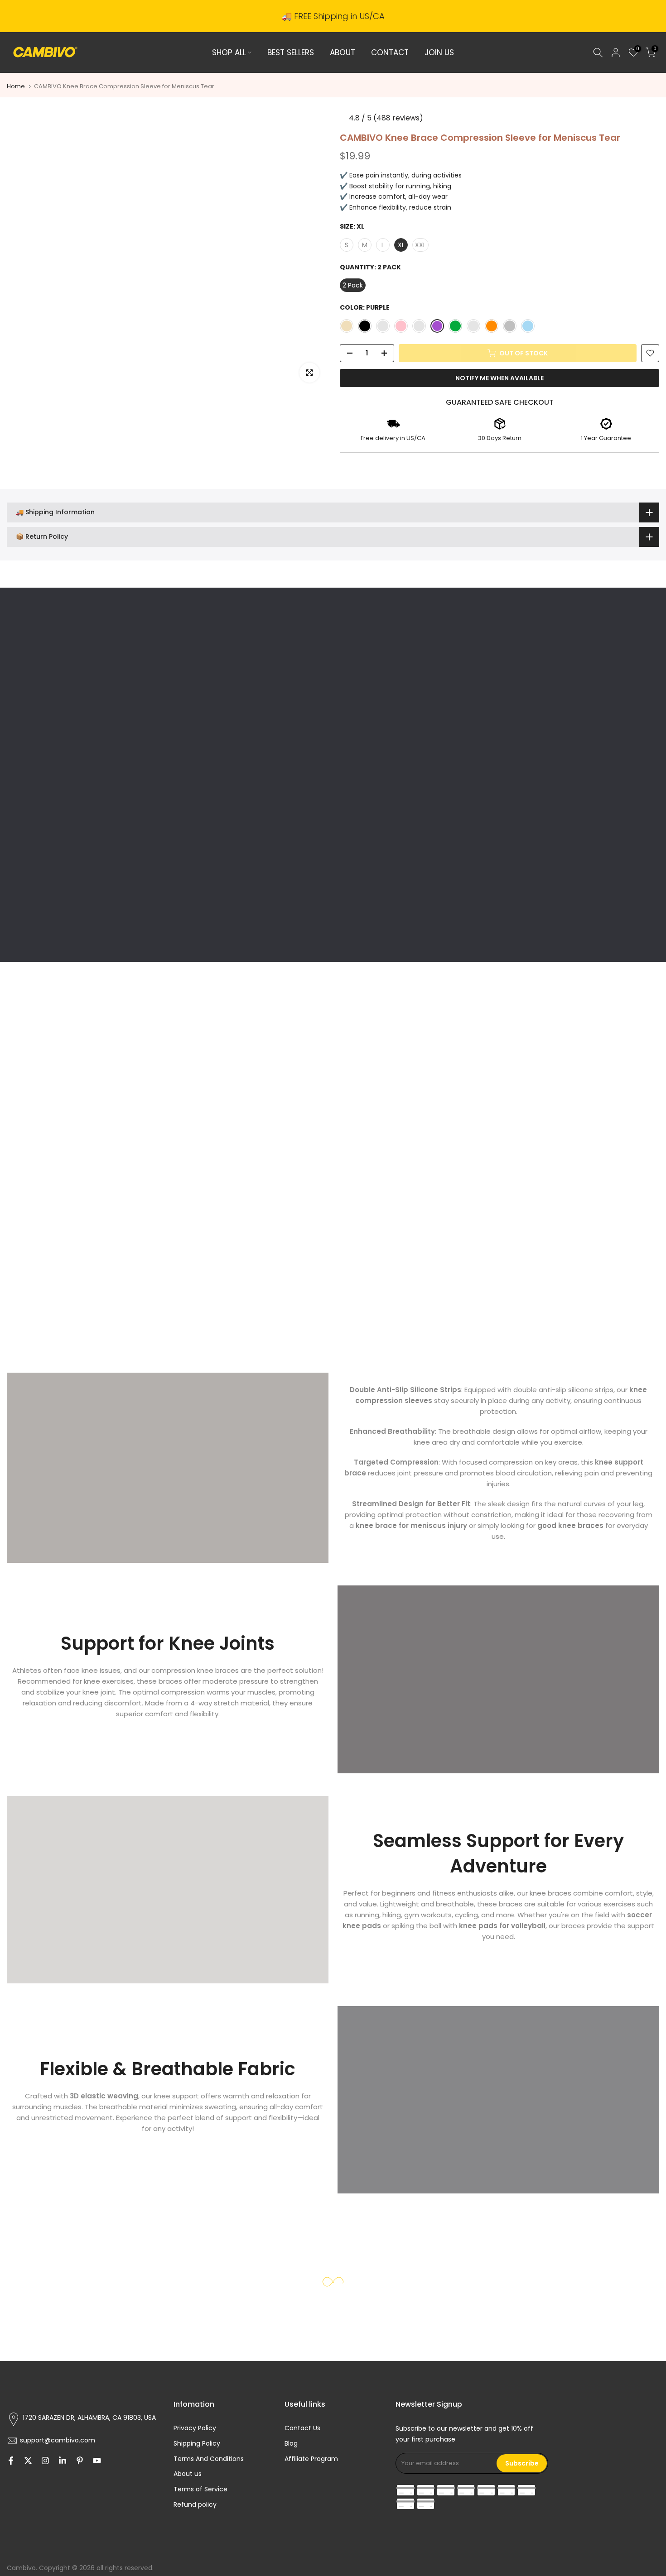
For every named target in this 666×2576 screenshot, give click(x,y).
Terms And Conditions (209, 2459)
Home (16, 86)
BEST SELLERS (291, 53)
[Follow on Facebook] (11, 2461)
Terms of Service (200, 2489)
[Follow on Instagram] (45, 2461)
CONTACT (390, 53)
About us (188, 2474)
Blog (291, 2443)
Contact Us (302, 2428)
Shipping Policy (197, 2443)
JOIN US (439, 53)
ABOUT (343, 53)
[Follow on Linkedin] (63, 2461)
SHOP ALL (229, 53)
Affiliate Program (311, 2459)
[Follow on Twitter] (28, 2461)
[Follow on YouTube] (97, 2461)
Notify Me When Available (499, 378)
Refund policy (195, 2504)
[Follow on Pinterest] (80, 2461)
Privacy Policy (195, 2428)
